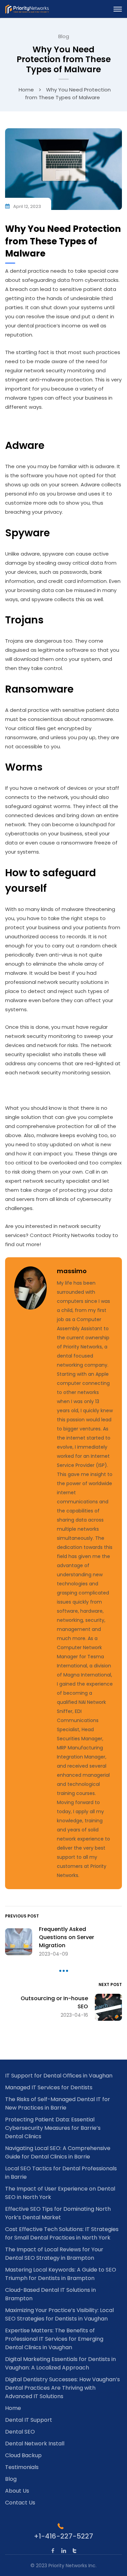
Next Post (110, 1984)
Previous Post (22, 1916)
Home (26, 90)
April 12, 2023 (27, 206)
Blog (64, 36)
